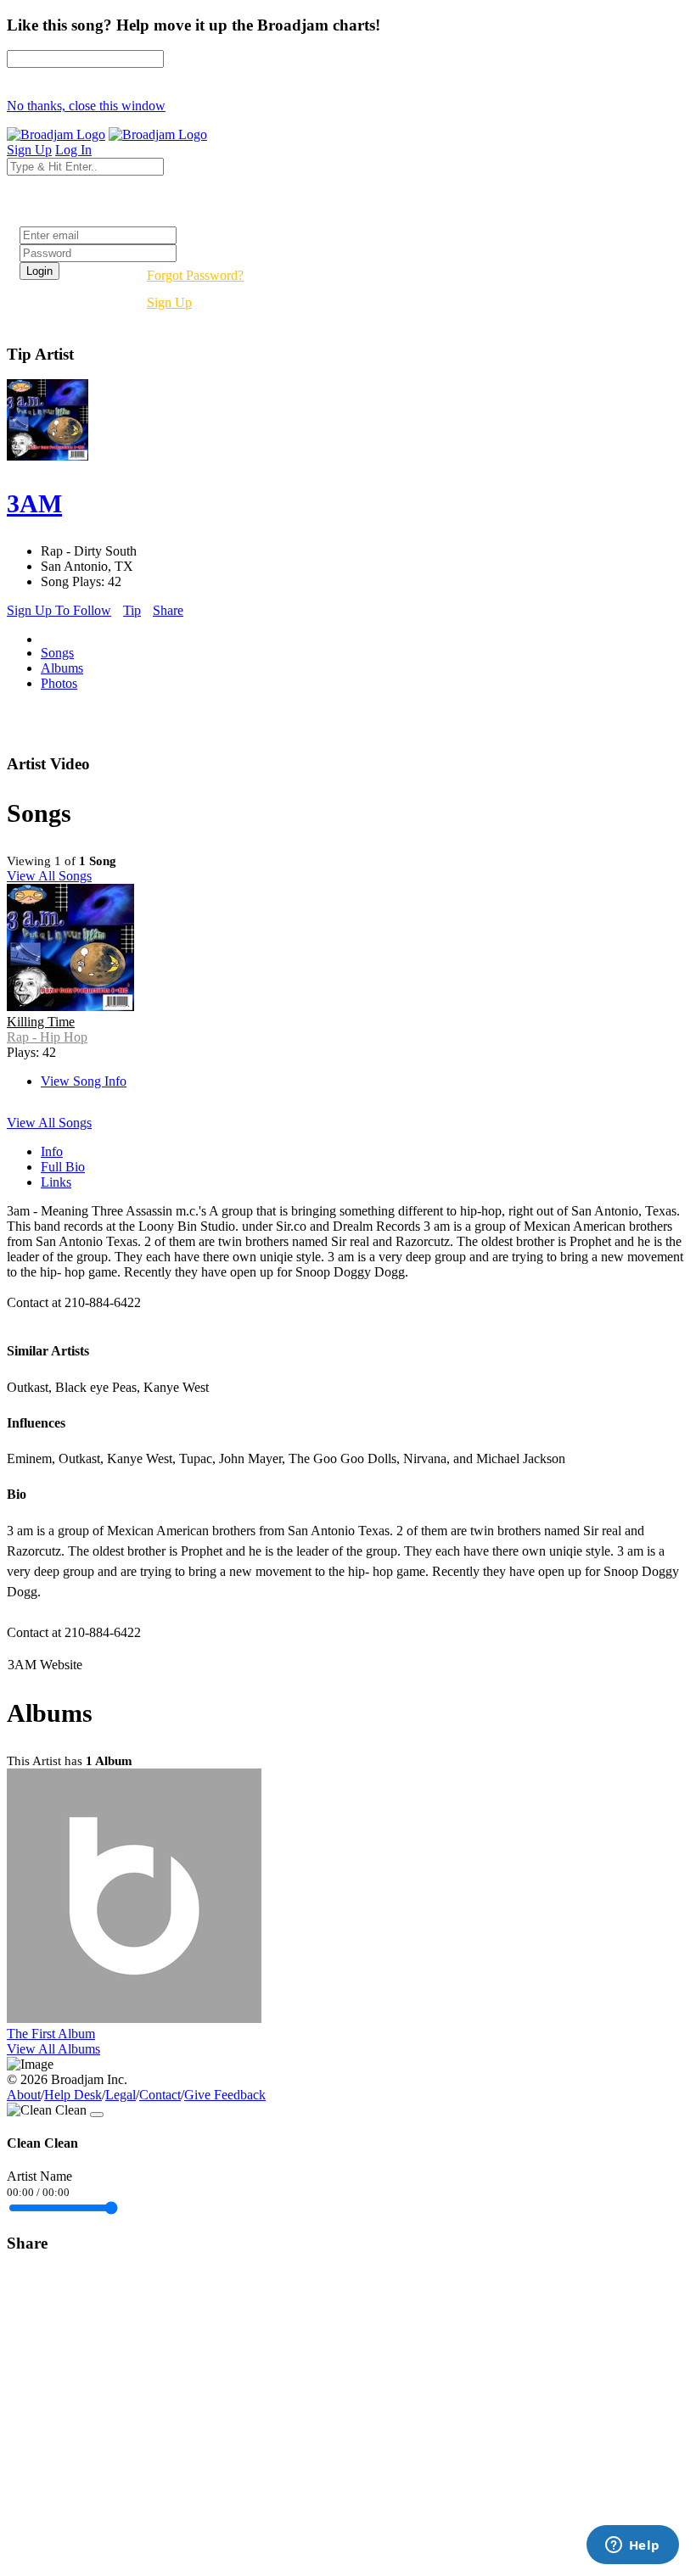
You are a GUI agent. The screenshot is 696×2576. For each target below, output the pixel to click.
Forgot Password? (195, 275)
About (24, 2095)
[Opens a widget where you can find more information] (632, 2546)
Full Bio (63, 1167)
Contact (160, 2095)
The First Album (51, 2034)
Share (168, 610)
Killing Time (41, 1022)
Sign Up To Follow (59, 610)
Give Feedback (225, 2095)
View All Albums (53, 2049)
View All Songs (49, 876)
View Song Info (84, 1081)
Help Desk (73, 2095)
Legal (121, 2095)
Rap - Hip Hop (47, 1037)
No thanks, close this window (86, 106)
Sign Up (169, 302)
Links (56, 1182)
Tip (132, 610)
